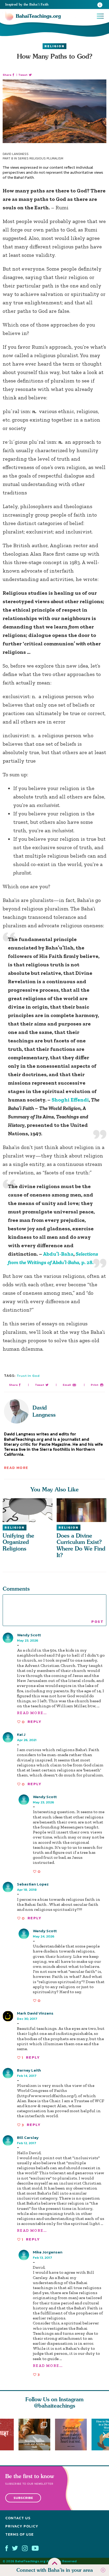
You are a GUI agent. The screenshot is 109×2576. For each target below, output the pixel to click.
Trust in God (28, 1376)
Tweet (23, 75)
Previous (5, 2434)
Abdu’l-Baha (58, 1254)
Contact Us (18, 2518)
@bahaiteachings (55, 2406)
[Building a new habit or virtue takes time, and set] (37, 2435)
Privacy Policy (22, 2526)
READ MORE (16, 1468)
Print (95, 1385)
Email (67, 1385)
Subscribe (23, 2498)
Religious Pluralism (46, 158)
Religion (54, 46)
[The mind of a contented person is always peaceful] (73, 2435)
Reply (34, 1722)
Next (104, 2434)
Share (7, 75)
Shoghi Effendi (70, 1100)
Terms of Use (19, 2534)
